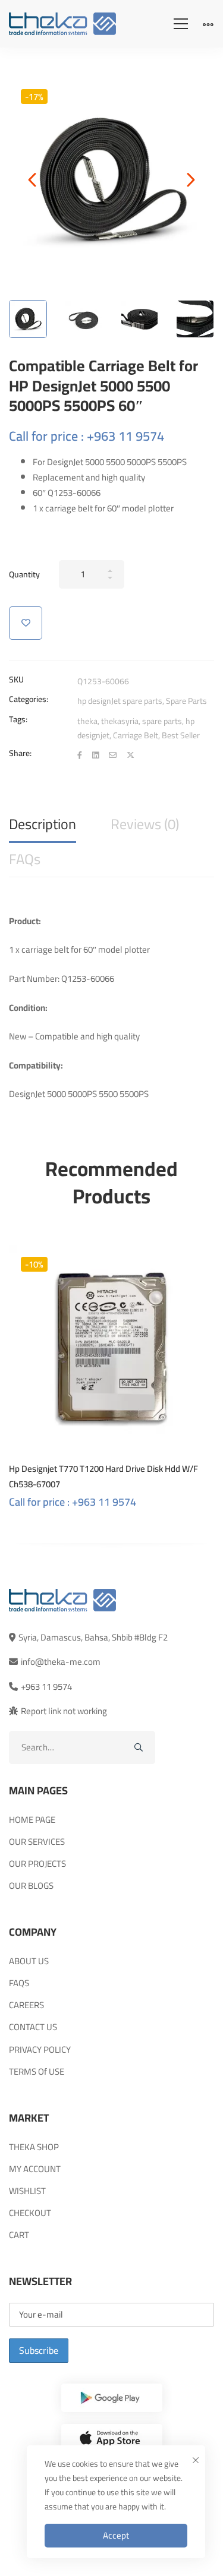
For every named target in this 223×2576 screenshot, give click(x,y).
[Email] (113, 755)
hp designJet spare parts (120, 701)
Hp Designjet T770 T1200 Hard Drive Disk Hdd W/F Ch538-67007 (103, 1476)
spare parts (162, 721)
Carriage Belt (136, 735)
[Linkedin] (95, 755)
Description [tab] (43, 824)
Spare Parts (186, 701)
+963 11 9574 (46, 1687)
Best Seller (181, 735)
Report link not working (64, 1711)
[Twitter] (131, 755)
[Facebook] (80, 755)
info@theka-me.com (61, 1662)
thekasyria (120, 721)
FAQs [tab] (25, 859)
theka (87, 721)
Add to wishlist (26, 623)
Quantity (24, 574)
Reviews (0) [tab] (145, 824)
